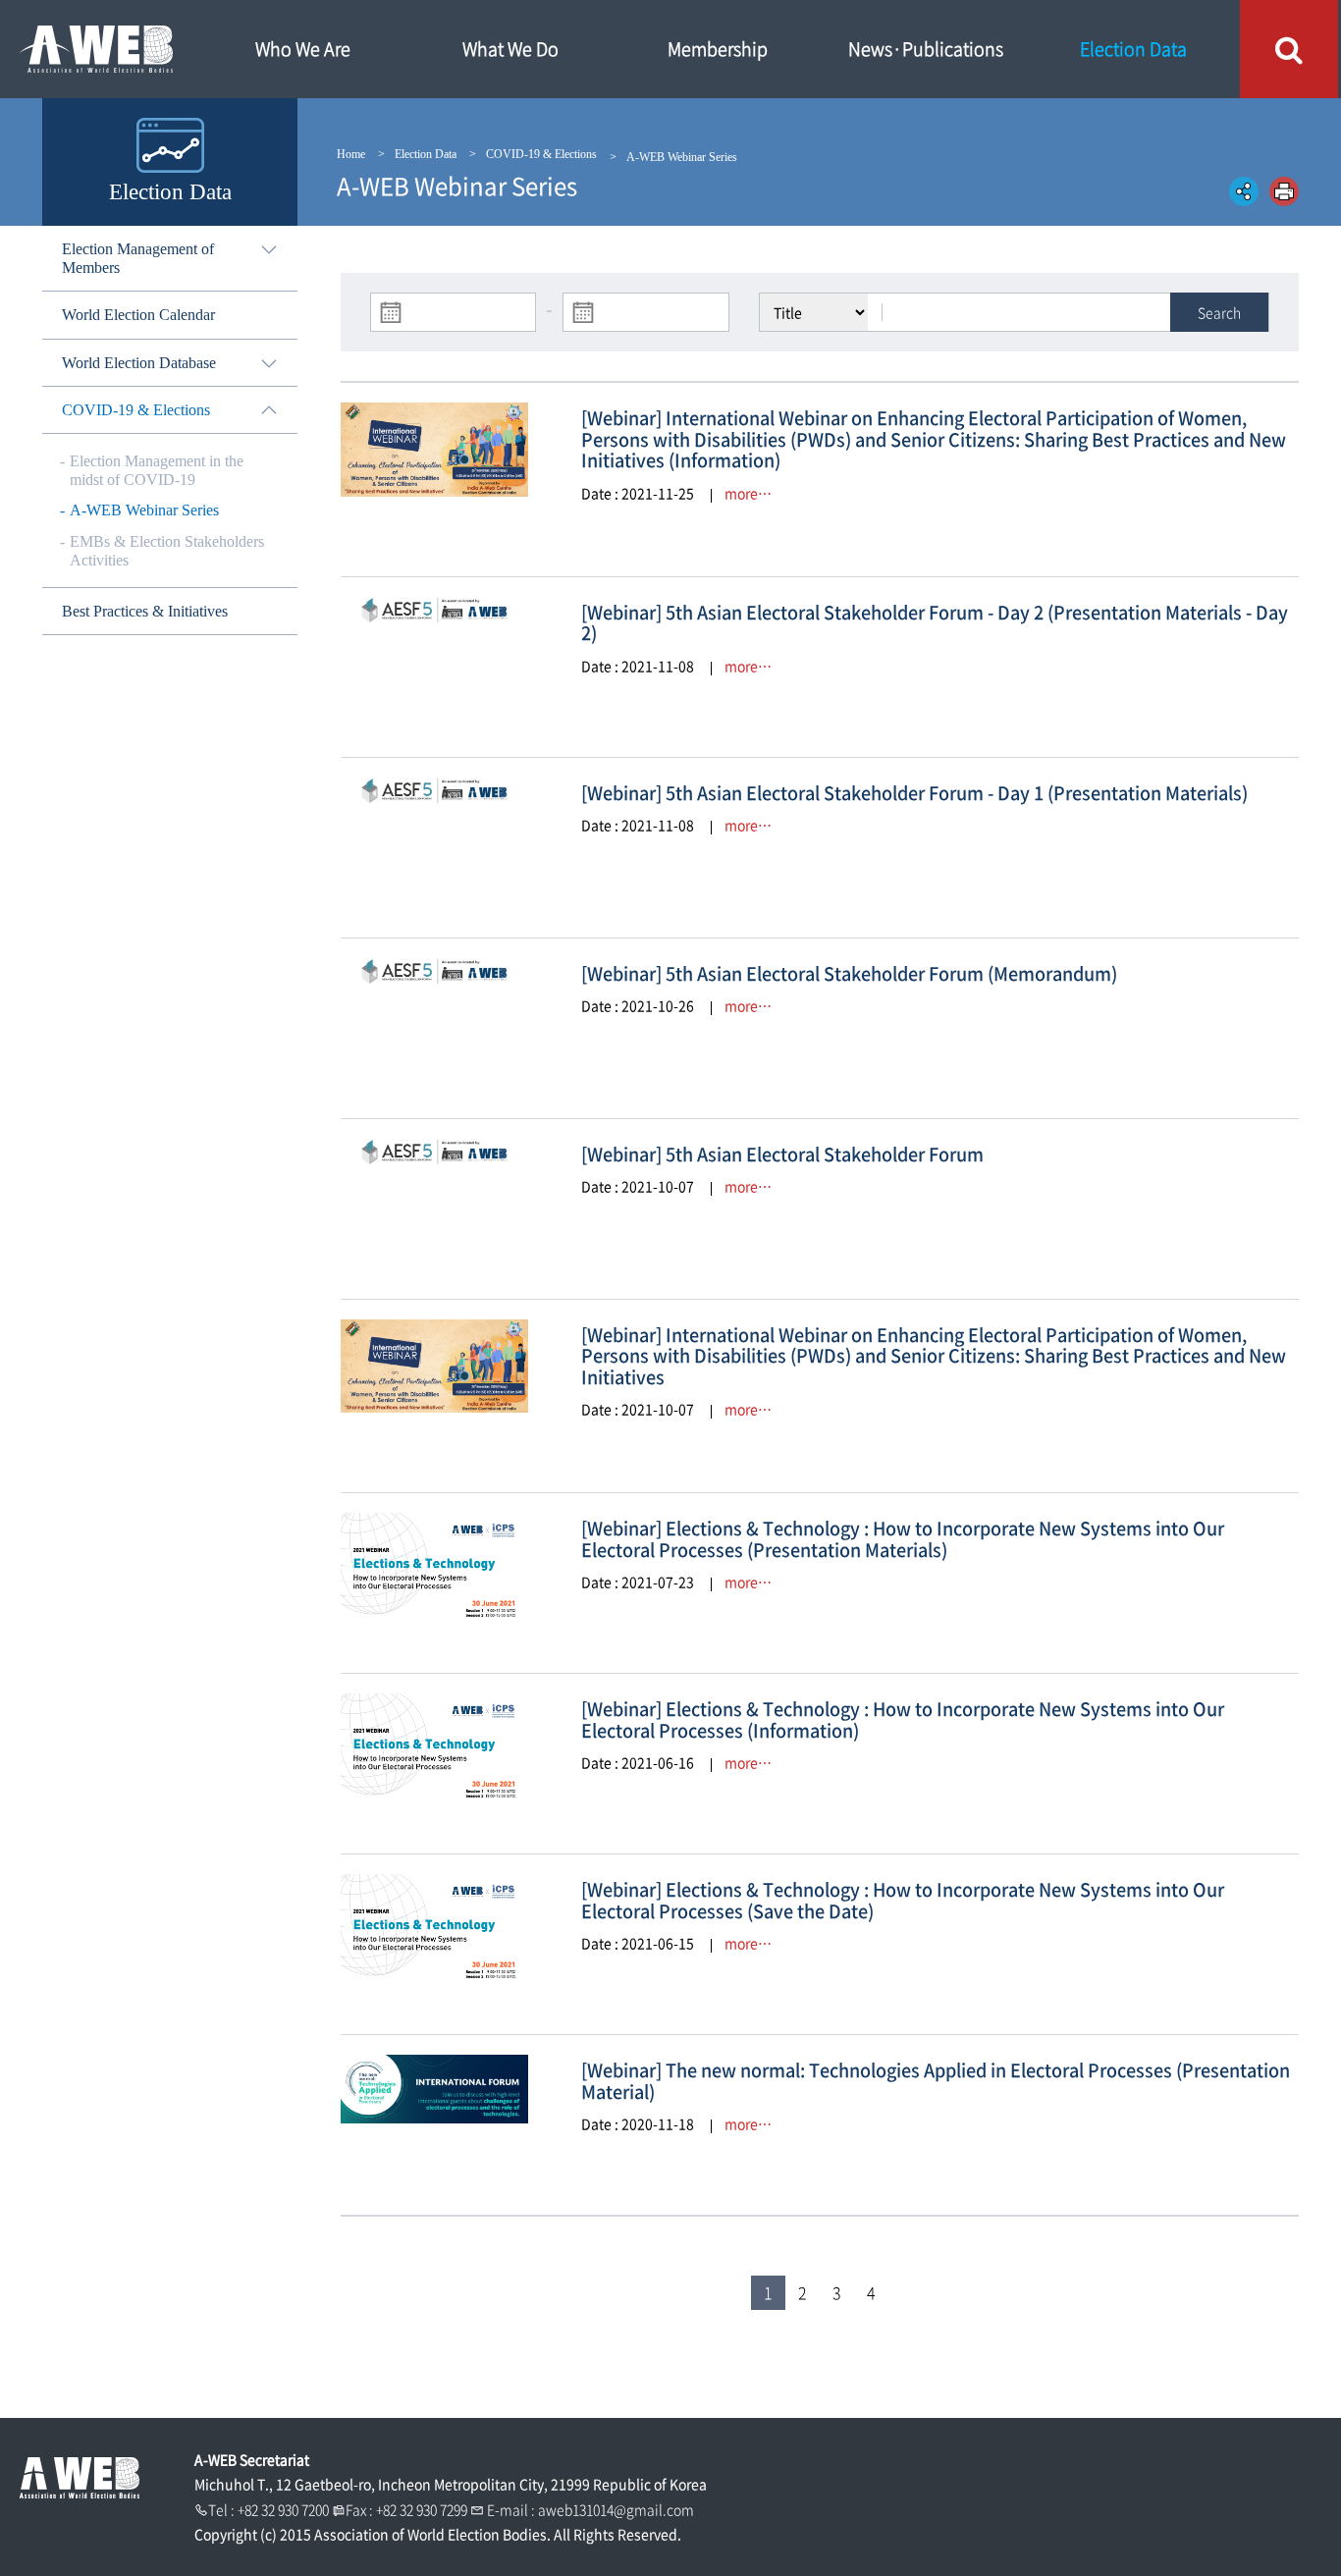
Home (351, 154)
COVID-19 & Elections (541, 154)
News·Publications (926, 49)
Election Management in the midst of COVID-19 (157, 470)
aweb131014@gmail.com (616, 2509)
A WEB (98, 49)
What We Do (510, 49)
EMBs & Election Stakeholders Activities (167, 551)
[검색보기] (1289, 49)
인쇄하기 (1284, 191)
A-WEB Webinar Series (144, 510)
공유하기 (1244, 191)
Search (1219, 312)
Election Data (1133, 49)
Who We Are (303, 49)
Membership (718, 49)
